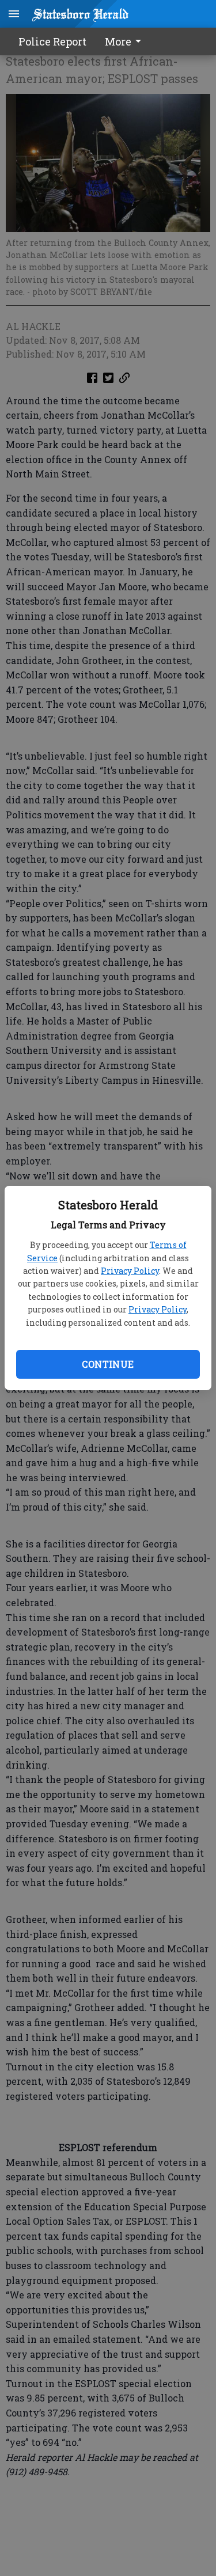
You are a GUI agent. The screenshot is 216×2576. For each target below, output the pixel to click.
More (118, 41)
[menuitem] (126, 41)
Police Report (52, 41)
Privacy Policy (130, 1271)
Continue (108, 1364)
